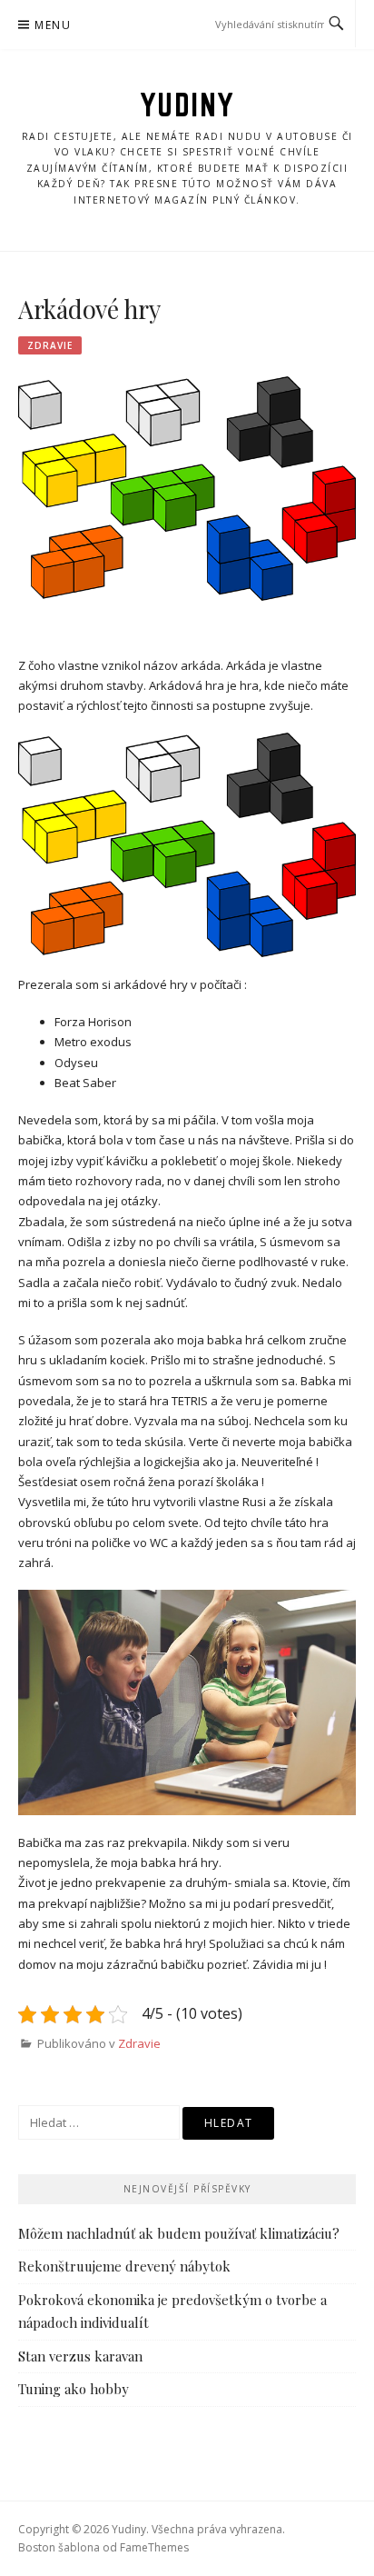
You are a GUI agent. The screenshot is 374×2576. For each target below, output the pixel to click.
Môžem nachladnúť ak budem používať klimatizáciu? (179, 2233)
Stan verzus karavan (80, 2356)
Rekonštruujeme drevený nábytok (124, 2266)
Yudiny (187, 105)
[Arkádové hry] (187, 487)
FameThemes (154, 2547)
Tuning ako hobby (74, 2389)
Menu (53, 25)
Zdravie (50, 345)
